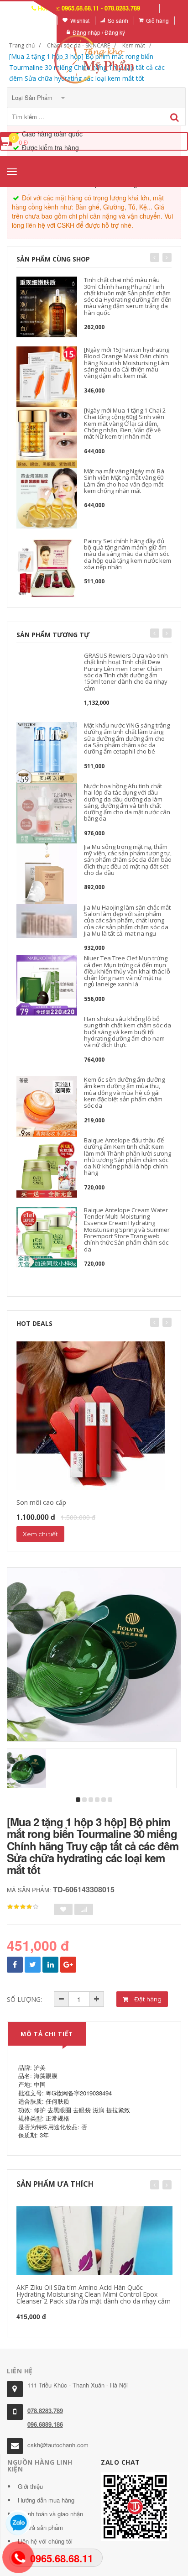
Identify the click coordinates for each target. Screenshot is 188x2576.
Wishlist (80, 20)
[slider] (23, 1907)
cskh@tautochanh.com (58, 2445)
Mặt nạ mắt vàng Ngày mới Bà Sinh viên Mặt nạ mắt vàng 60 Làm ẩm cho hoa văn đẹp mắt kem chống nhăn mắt (124, 481)
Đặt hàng (147, 1999)
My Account (38, 20)
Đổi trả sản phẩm (40, 2527)
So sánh (118, 20)
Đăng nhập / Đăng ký (99, 32)
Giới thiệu (30, 2486)
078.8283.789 (45, 2411)
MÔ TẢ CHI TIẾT (47, 2034)
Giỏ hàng (157, 20)
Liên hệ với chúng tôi (45, 2541)
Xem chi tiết (40, 1534)
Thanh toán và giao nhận (50, 2514)
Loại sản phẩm (33, 97)
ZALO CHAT (120, 2462)
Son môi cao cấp (41, 1502)
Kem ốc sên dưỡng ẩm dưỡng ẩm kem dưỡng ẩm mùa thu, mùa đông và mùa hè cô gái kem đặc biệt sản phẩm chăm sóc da (124, 1092)
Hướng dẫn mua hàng (46, 2500)
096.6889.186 (45, 2424)
